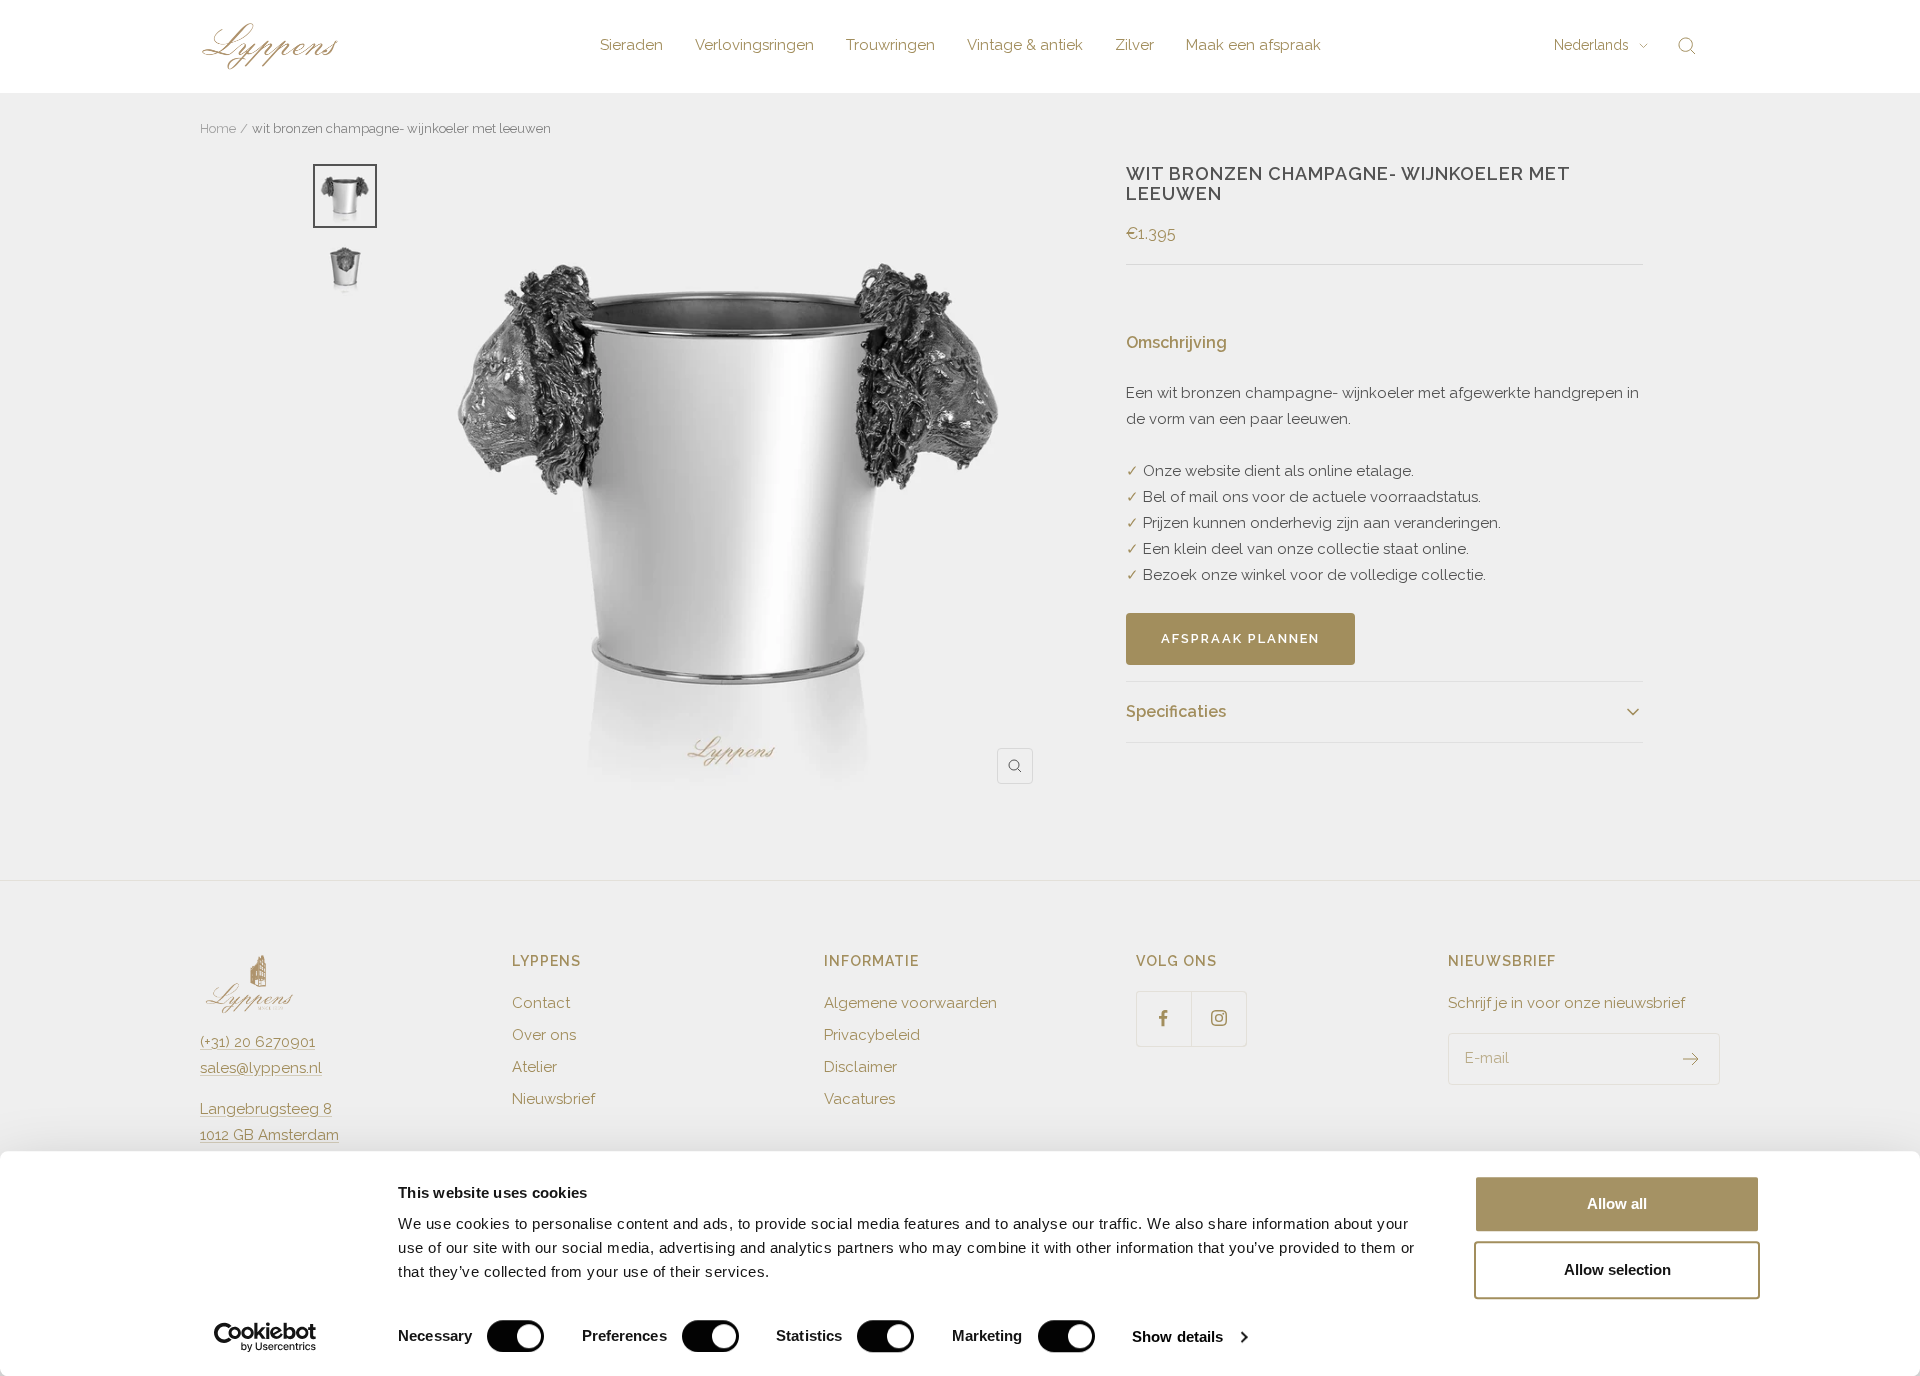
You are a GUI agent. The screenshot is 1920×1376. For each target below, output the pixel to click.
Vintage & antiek (1025, 45)
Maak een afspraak (1253, 45)
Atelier (534, 1067)
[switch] (710, 1336)
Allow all (1617, 1203)
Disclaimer (860, 1067)
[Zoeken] (1687, 46)
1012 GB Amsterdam (269, 1135)
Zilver (1134, 45)
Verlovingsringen (754, 45)
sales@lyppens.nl (261, 1068)
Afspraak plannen (1240, 638)
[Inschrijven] (1691, 1059)
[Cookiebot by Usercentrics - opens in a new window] (265, 1337)
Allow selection (1617, 1269)
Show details (1177, 1336)
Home (218, 128)
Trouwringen (890, 45)
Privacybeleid (872, 1035)
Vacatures (859, 1099)
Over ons (544, 1035)
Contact (541, 1003)
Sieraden (631, 45)
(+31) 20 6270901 (257, 1042)
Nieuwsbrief (553, 1099)
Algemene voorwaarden (910, 1003)
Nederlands (1591, 45)
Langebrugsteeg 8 (266, 1109)
